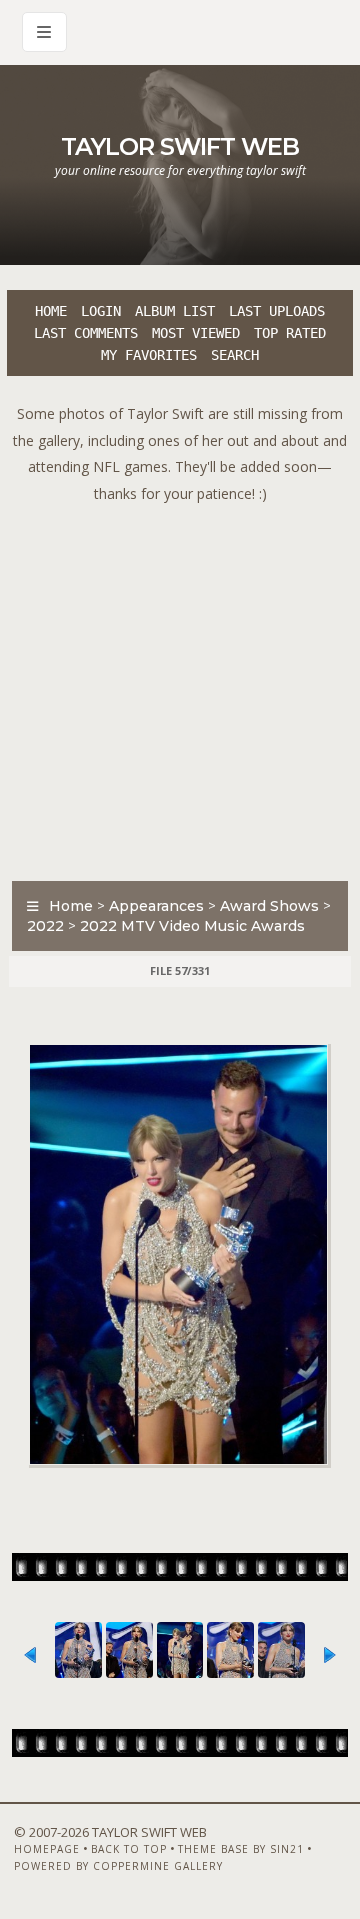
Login (101, 311)
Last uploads (277, 311)
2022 (45, 926)
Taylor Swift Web (180, 146)
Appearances (156, 906)
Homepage (47, 1849)
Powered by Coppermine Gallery (118, 1866)
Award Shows (269, 906)
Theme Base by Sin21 (241, 1849)
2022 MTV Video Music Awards (192, 926)
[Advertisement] (180, 687)
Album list (175, 311)
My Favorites (149, 355)
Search (235, 355)
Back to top (129, 1849)
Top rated (290, 333)
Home (51, 311)
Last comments (86, 333)
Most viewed (196, 333)
